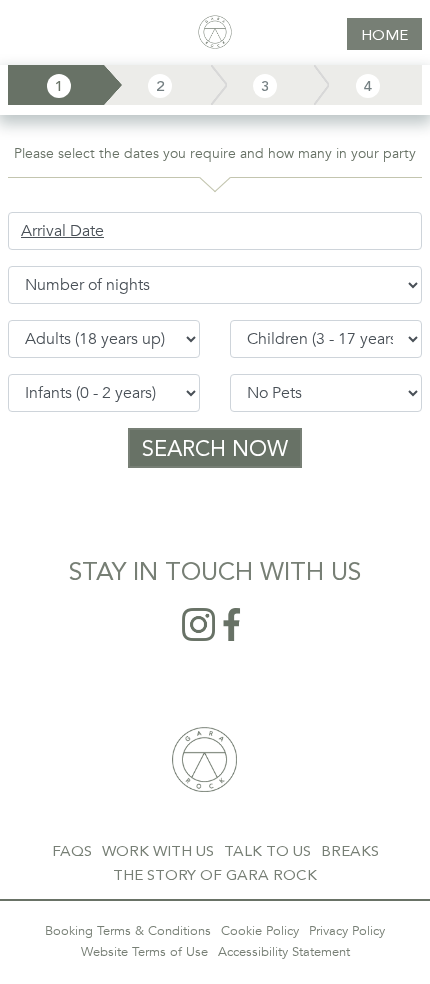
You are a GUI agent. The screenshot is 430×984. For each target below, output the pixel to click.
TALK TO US (267, 851)
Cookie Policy (260, 931)
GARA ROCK (204, 759)
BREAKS (350, 851)
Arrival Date (62, 231)
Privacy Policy (347, 931)
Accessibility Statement (284, 952)
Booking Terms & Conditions (128, 931)
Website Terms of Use (144, 952)
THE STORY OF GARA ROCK (215, 875)
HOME (384, 35)
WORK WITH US (158, 851)
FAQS (72, 851)
